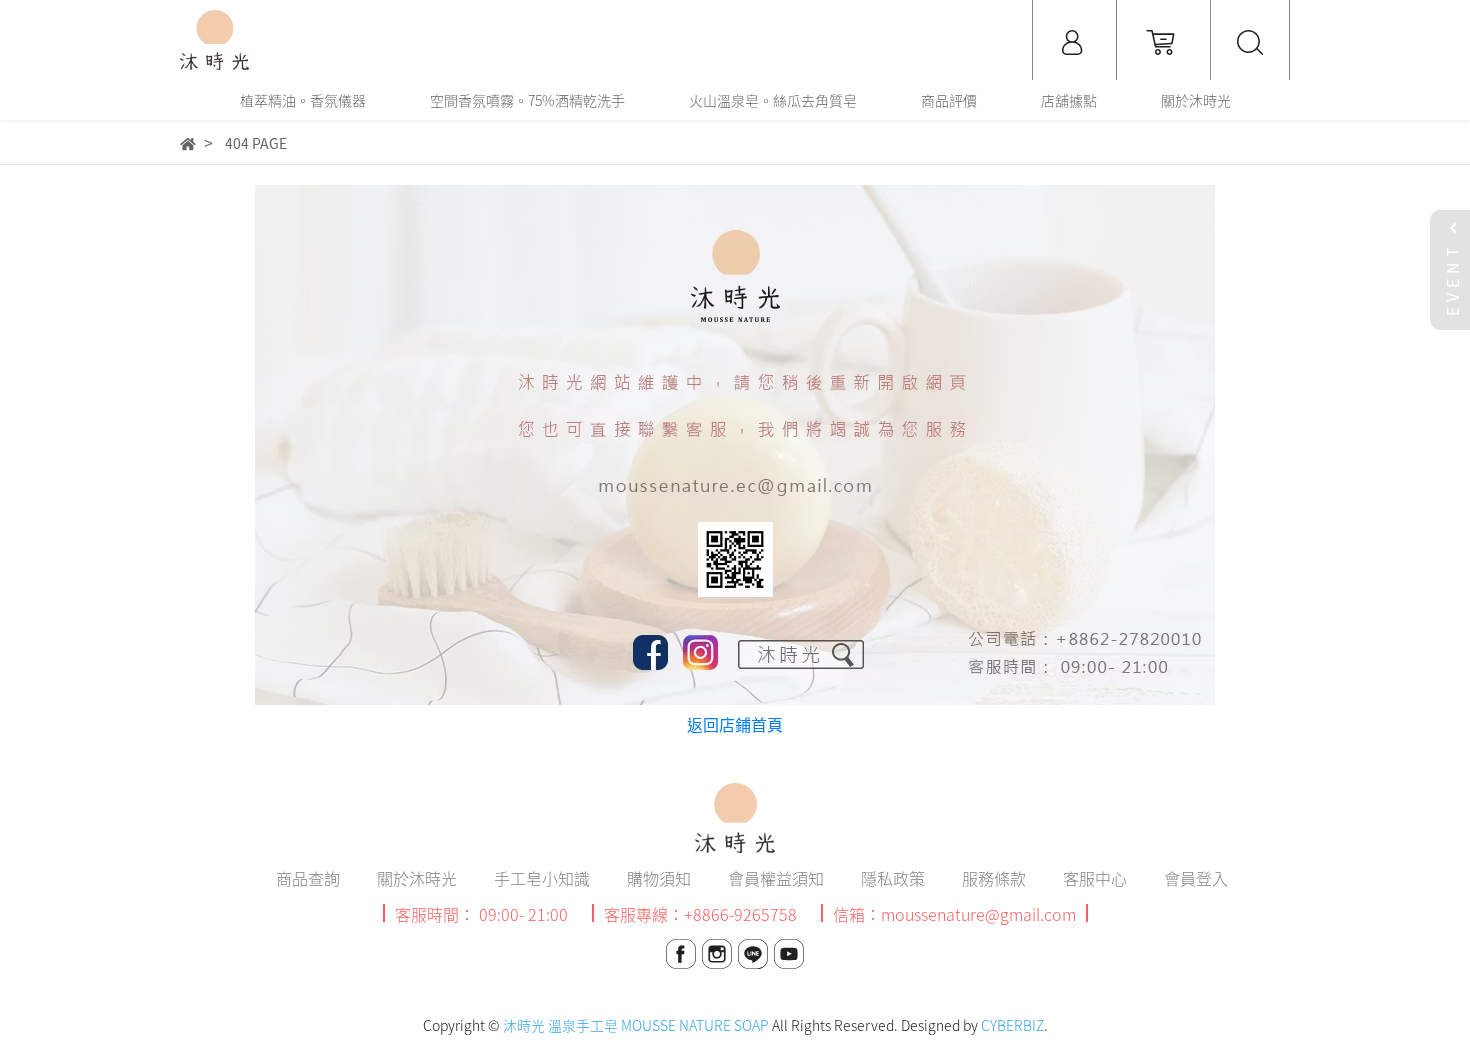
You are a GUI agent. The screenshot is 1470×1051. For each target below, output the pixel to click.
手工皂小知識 (542, 878)
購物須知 (659, 878)
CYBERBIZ (1012, 1025)
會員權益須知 (776, 878)
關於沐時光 (417, 878)
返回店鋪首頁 (735, 724)
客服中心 (1095, 878)
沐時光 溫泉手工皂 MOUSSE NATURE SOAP (636, 1025)
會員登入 (1196, 878)
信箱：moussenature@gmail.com (954, 914)
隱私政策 (893, 878)
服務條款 (994, 878)
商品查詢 (308, 878)
